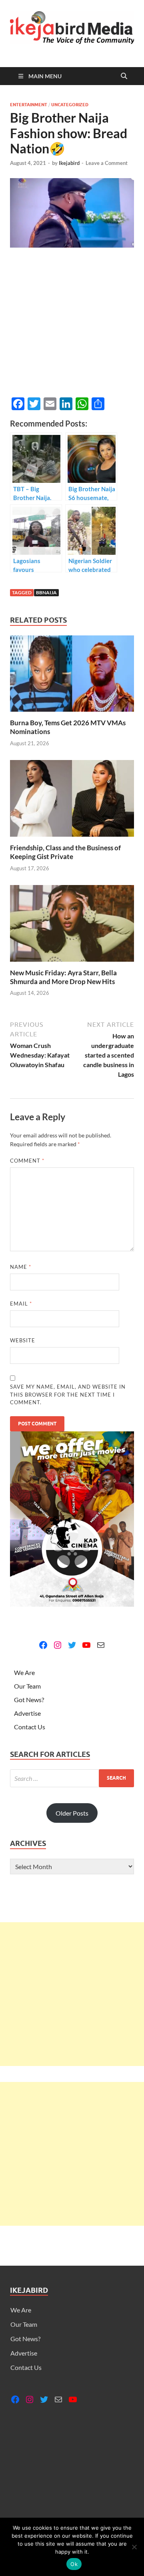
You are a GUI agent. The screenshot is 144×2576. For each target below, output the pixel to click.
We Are (24, 1672)
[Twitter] (72, 1645)
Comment (27, 1161)
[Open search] (124, 76)
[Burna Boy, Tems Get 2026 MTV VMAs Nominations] (72, 676)
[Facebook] (43, 1645)
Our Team (27, 1686)
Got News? (29, 1700)
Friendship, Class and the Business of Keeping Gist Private (65, 852)
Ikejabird (69, 163)
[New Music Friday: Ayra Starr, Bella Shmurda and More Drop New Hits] (72, 926)
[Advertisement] (72, 1994)
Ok (74, 2564)
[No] (134, 2547)
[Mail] (101, 1645)
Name (21, 1267)
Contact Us (30, 1727)
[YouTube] (86, 1645)
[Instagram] (58, 1645)
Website (23, 1340)
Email (21, 1304)
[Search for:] (72, 1778)
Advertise (27, 1713)
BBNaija (46, 592)
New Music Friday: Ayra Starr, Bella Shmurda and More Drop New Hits (63, 977)
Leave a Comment (107, 163)
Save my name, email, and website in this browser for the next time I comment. (68, 1394)
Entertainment (29, 105)
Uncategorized (70, 105)
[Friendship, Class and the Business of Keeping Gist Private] (72, 801)
